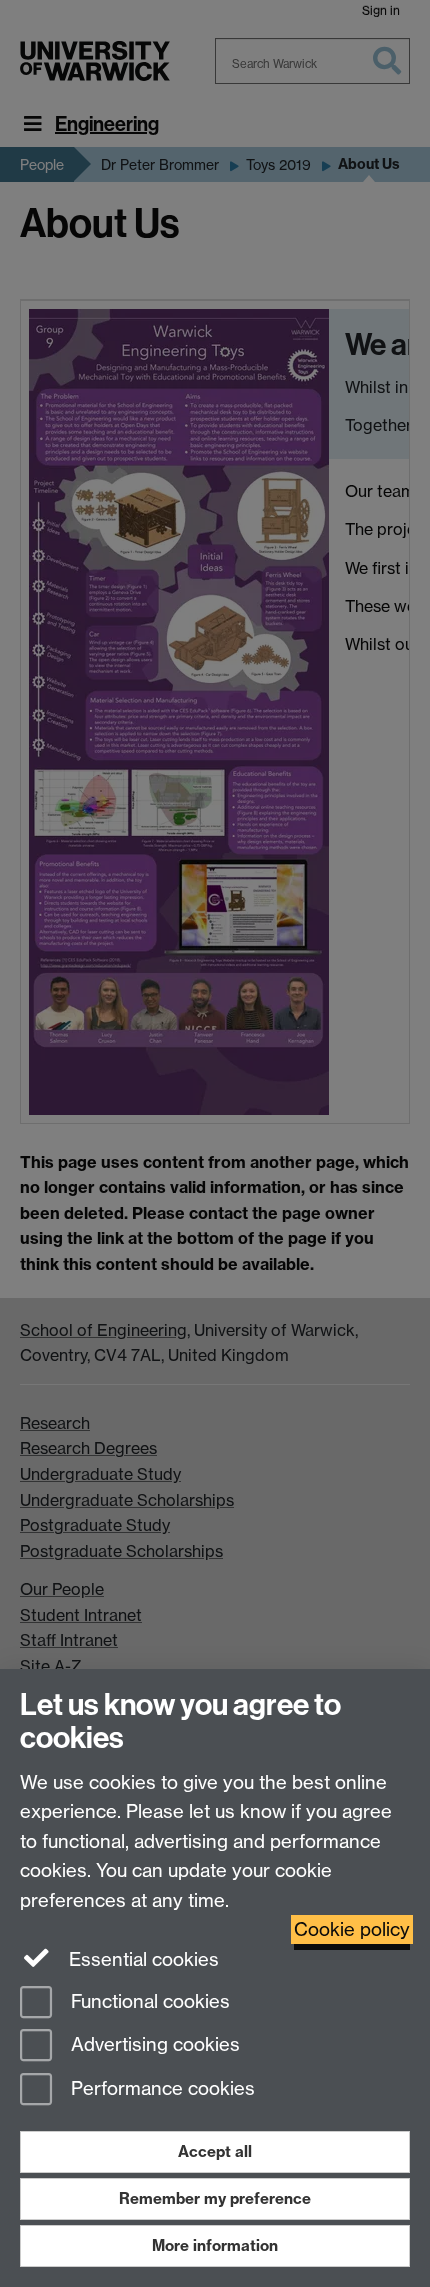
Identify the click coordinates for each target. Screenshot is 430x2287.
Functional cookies (148, 2001)
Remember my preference (215, 2198)
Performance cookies (160, 2089)
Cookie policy (352, 1929)
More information (215, 2245)
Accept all (215, 2151)
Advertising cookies (153, 2045)
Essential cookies (141, 1959)
